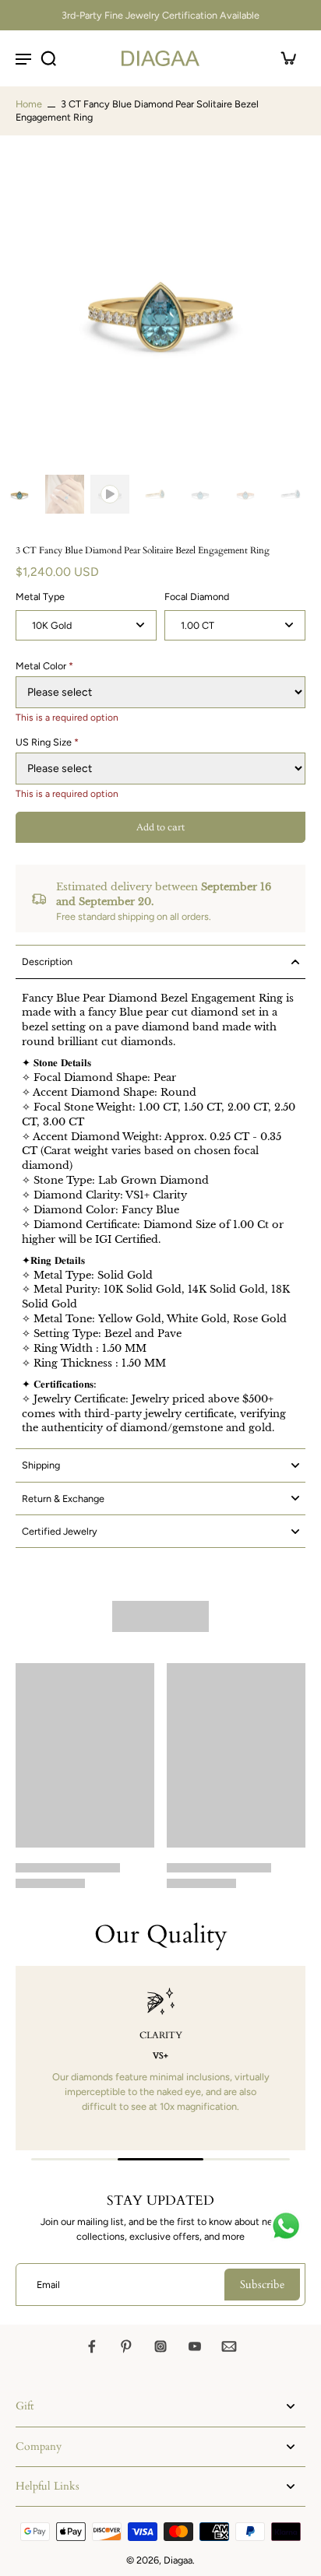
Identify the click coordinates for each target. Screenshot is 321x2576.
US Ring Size (47, 742)
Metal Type (40, 597)
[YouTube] (195, 2346)
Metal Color (44, 666)
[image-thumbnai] (19, 494)
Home (29, 104)
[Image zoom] (160, 308)
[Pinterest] (126, 2346)
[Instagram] (160, 2346)
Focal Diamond (197, 597)
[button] (160, 828)
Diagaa (178, 2560)
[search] (48, 58)
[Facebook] (92, 2346)
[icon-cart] (288, 58)
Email (48, 2285)
